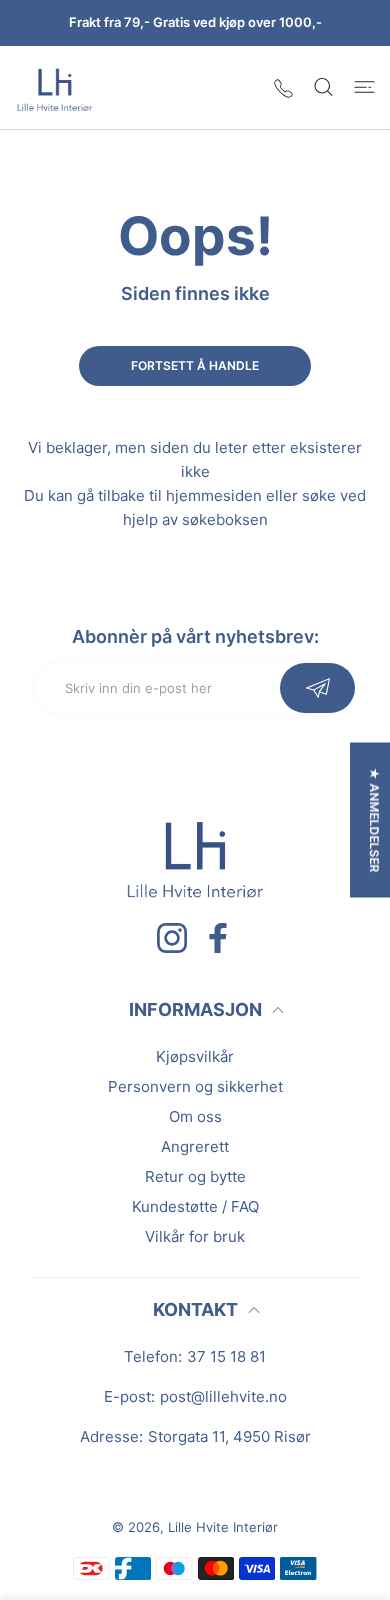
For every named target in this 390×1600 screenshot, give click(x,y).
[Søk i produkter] (323, 87)
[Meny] (364, 87)
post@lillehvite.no (223, 1396)
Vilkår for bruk (195, 1236)
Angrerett (195, 1146)
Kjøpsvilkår (195, 1056)
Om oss (195, 1116)
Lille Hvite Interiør (223, 1527)
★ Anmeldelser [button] (374, 820)
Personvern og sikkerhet (195, 1086)
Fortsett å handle (195, 365)
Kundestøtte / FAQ (195, 1206)
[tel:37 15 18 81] (283, 87)
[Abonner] (317, 688)
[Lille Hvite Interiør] (55, 87)
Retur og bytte (195, 1176)
